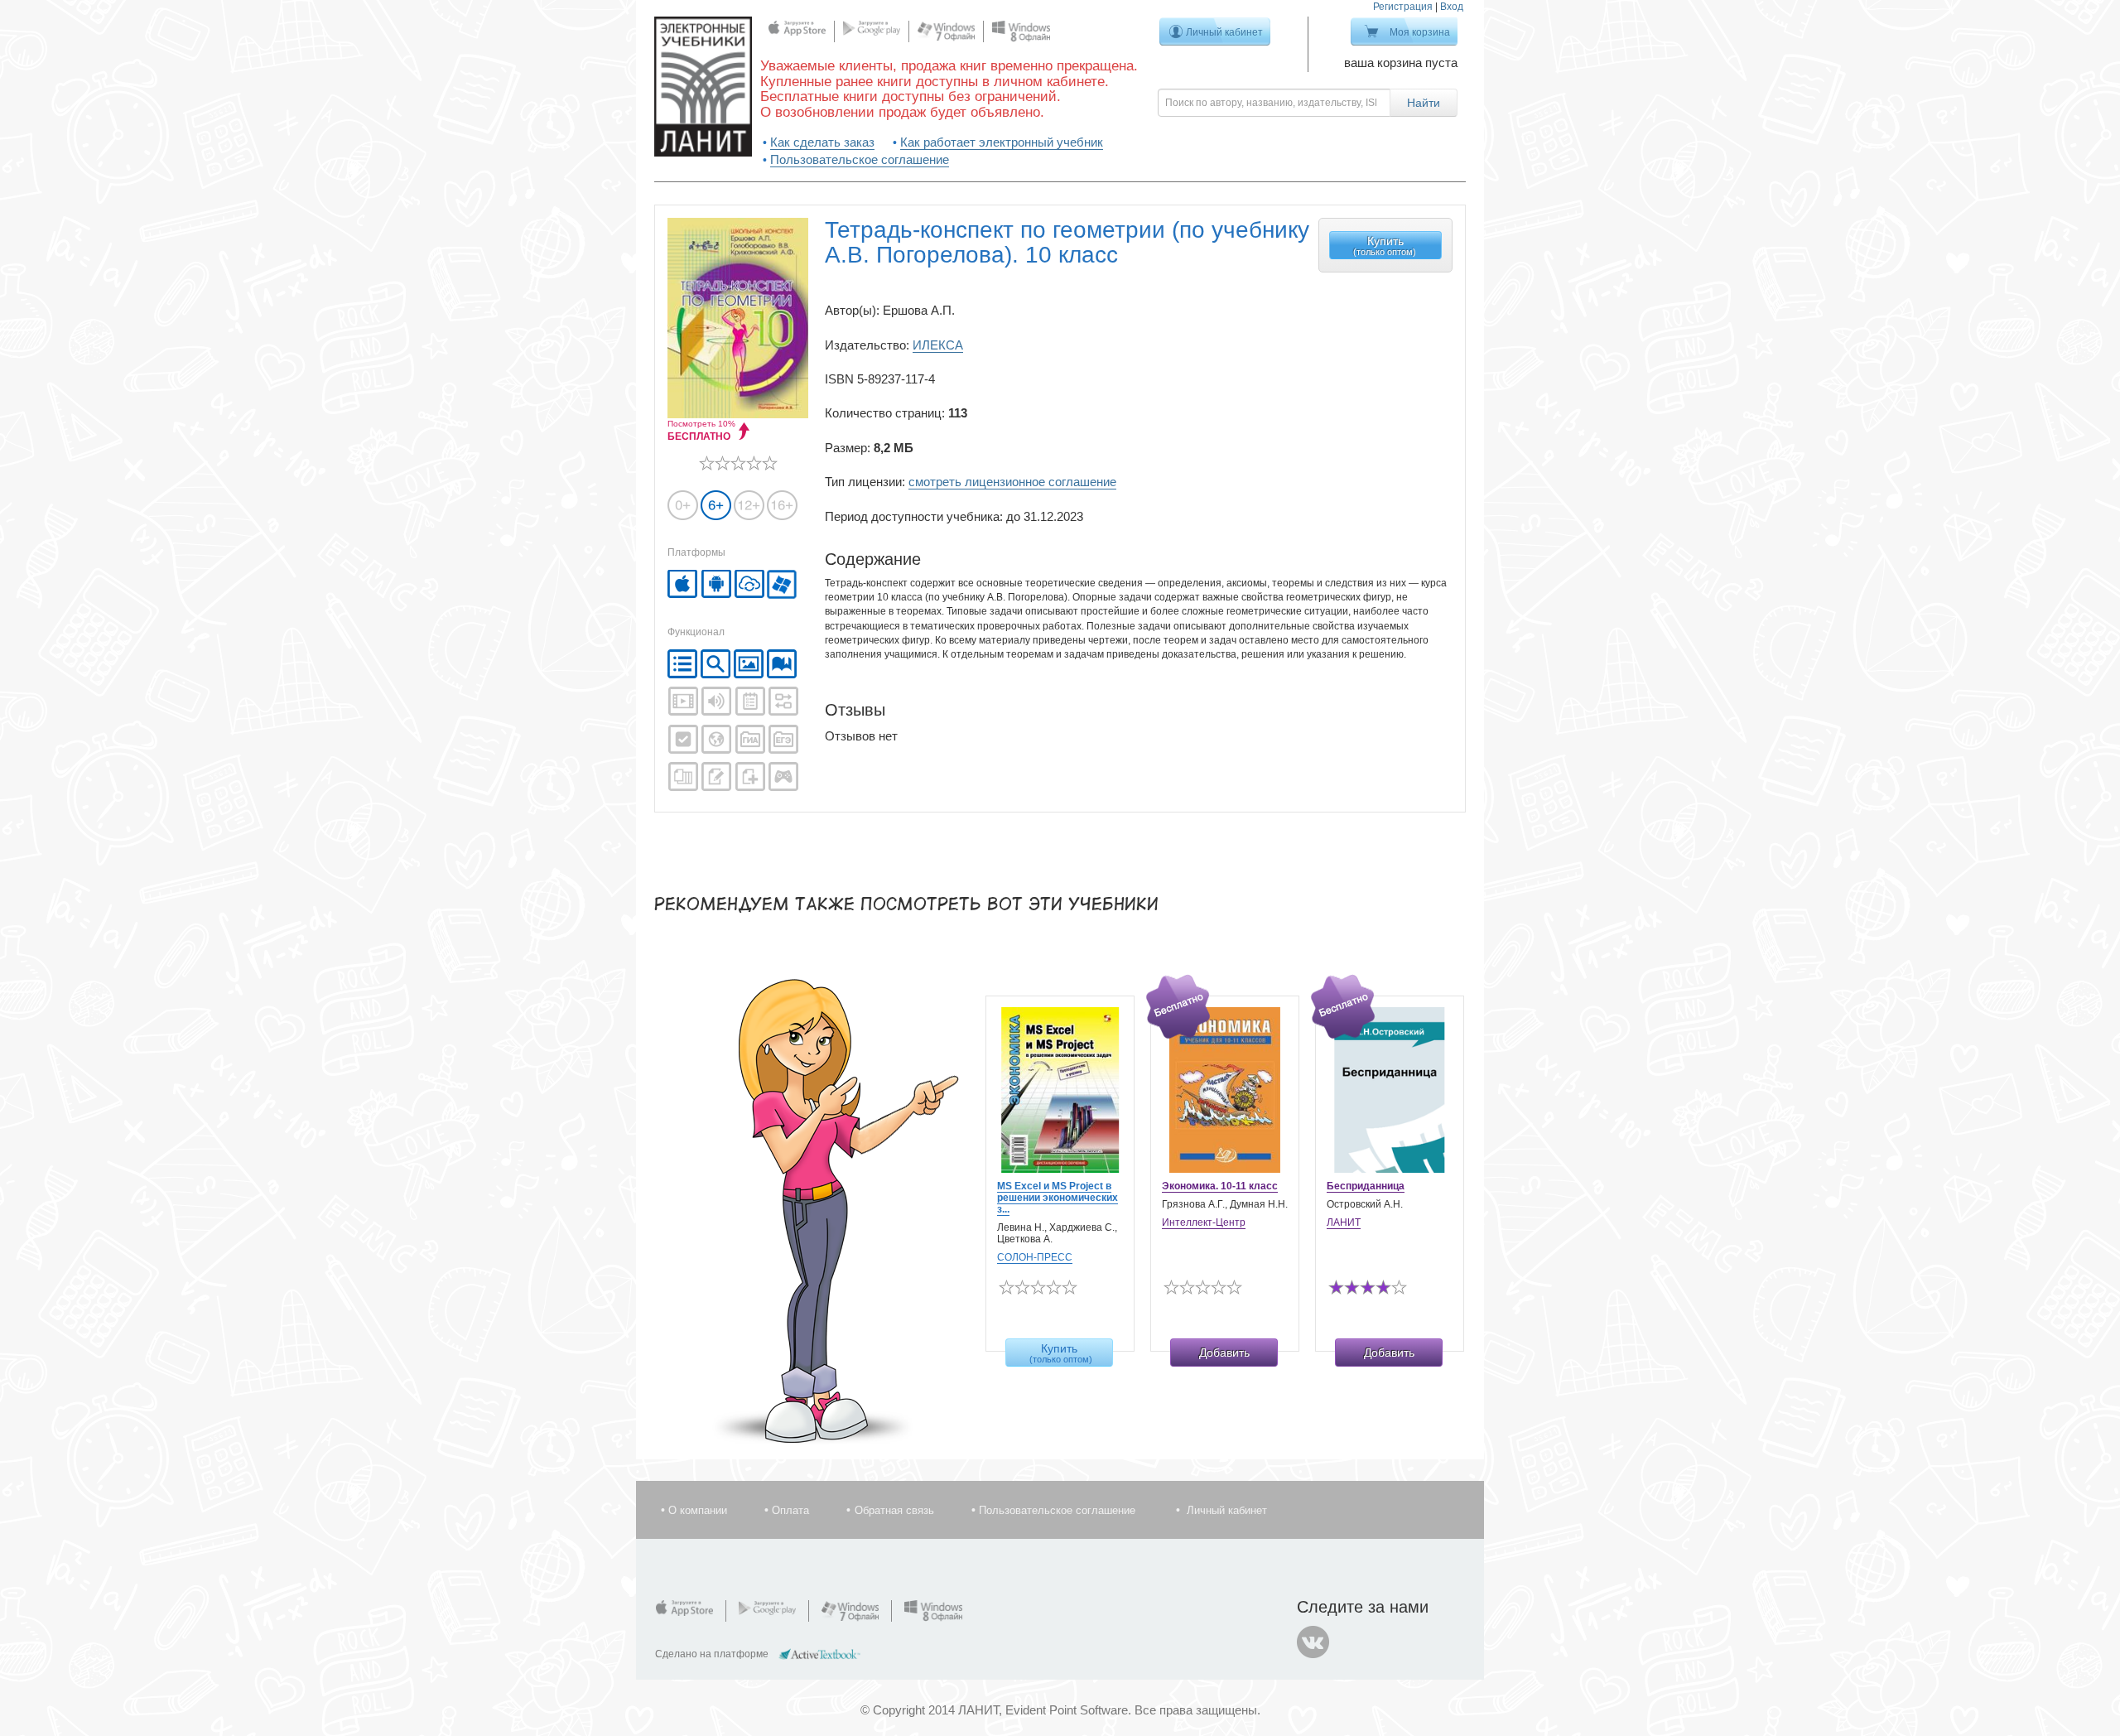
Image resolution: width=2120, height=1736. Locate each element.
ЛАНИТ (1344, 1222)
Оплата (790, 1510)
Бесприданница (1366, 1186)
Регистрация (1403, 7)
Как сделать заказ (822, 142)
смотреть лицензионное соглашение (1012, 482)
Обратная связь (894, 1510)
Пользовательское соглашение (860, 159)
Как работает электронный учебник (1002, 142)
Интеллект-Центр (1204, 1222)
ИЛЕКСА (938, 345)
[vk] (1313, 1642)
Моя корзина (1420, 32)
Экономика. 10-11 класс (1220, 1186)
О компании (698, 1510)
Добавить (1224, 1353)
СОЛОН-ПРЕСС (1035, 1257)
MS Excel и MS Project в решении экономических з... (1058, 1198)
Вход (1452, 7)
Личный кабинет (1224, 32)
